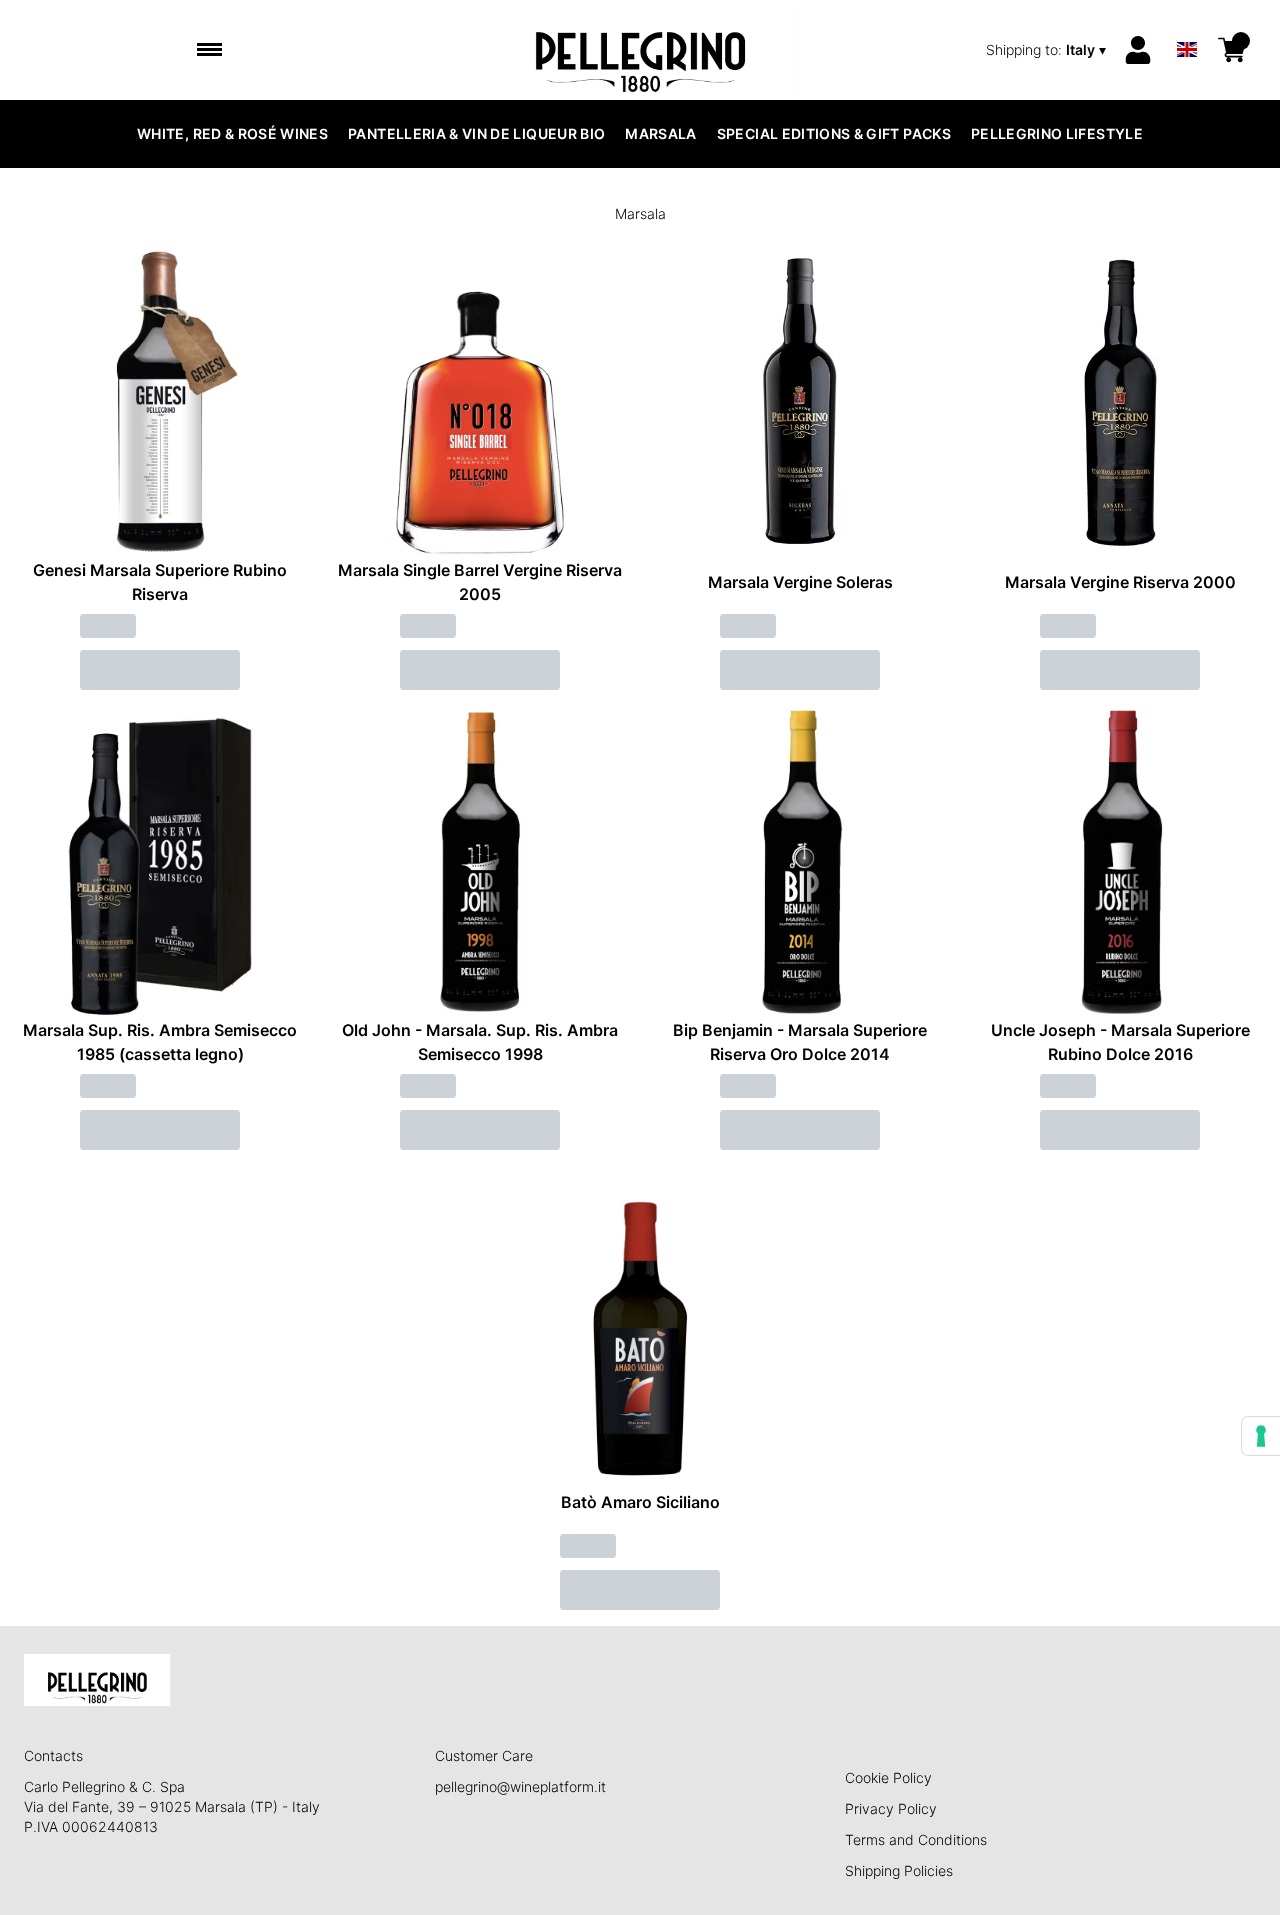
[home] (640, 50)
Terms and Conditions (916, 1839)
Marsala (660, 133)
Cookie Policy (888, 1777)
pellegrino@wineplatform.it (520, 1786)
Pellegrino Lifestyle (1057, 133)
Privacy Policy (891, 1808)
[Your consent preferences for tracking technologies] (1261, 1436)
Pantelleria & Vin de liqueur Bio (476, 133)
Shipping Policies (899, 1870)
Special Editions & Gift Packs (834, 133)
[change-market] (1048, 50)
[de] (1187, 23)
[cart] (1232, 50)
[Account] (1138, 50)
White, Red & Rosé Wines (232, 133)
